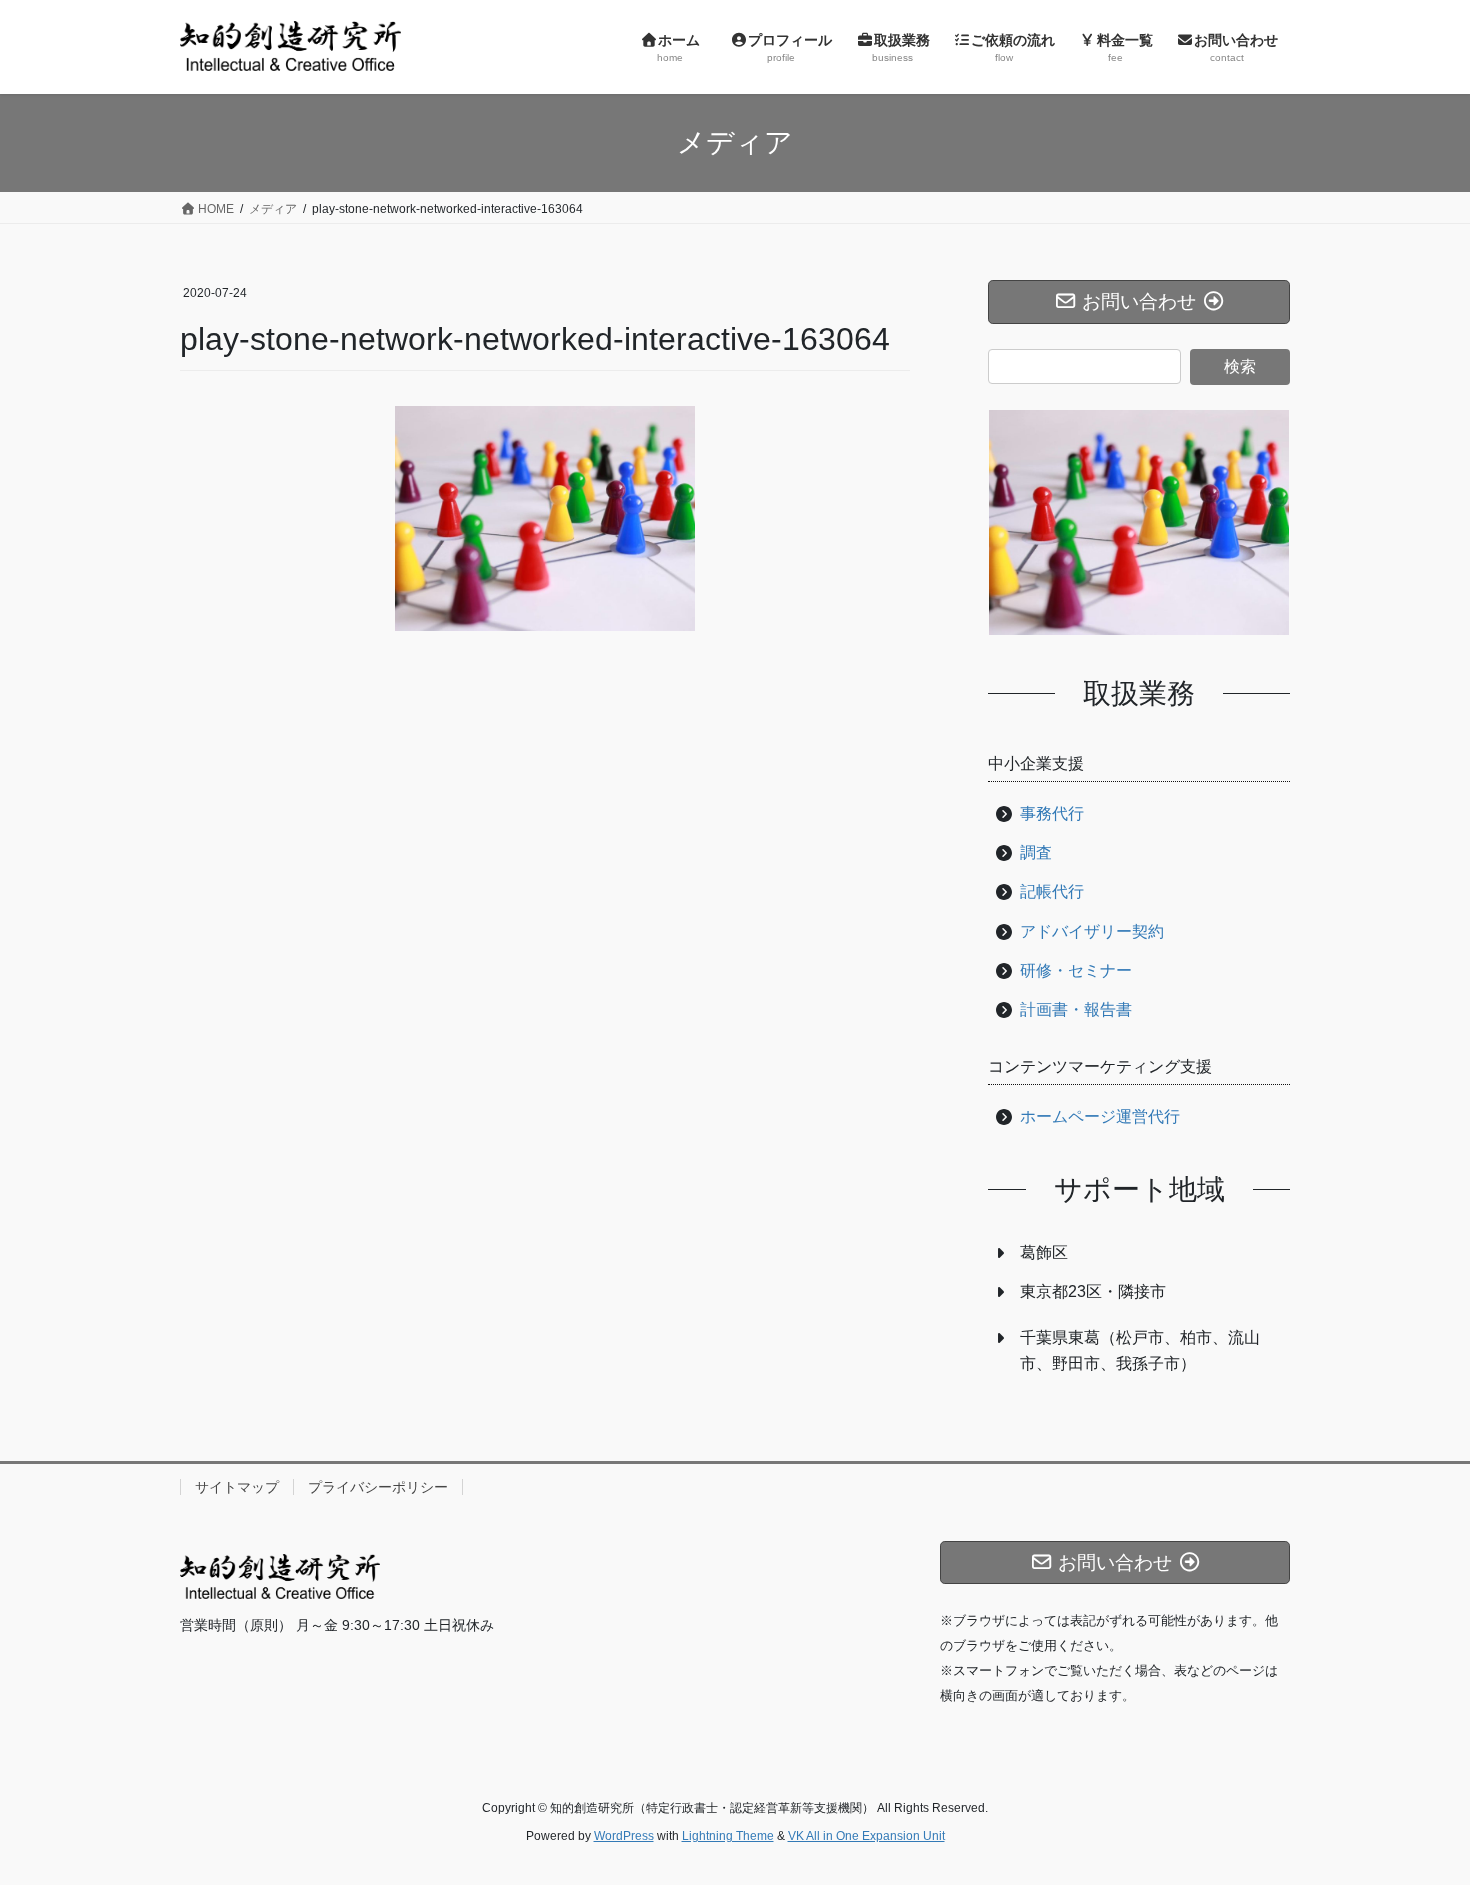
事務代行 (1052, 813)
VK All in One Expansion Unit (866, 1836)
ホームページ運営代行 (1100, 1116)
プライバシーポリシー (378, 1487)
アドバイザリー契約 (1092, 931)
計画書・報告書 (1076, 1009)
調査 (1036, 852)
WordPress (624, 1836)
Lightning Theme (728, 1836)
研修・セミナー (1076, 970)
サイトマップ (237, 1487)
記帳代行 (1052, 891)
